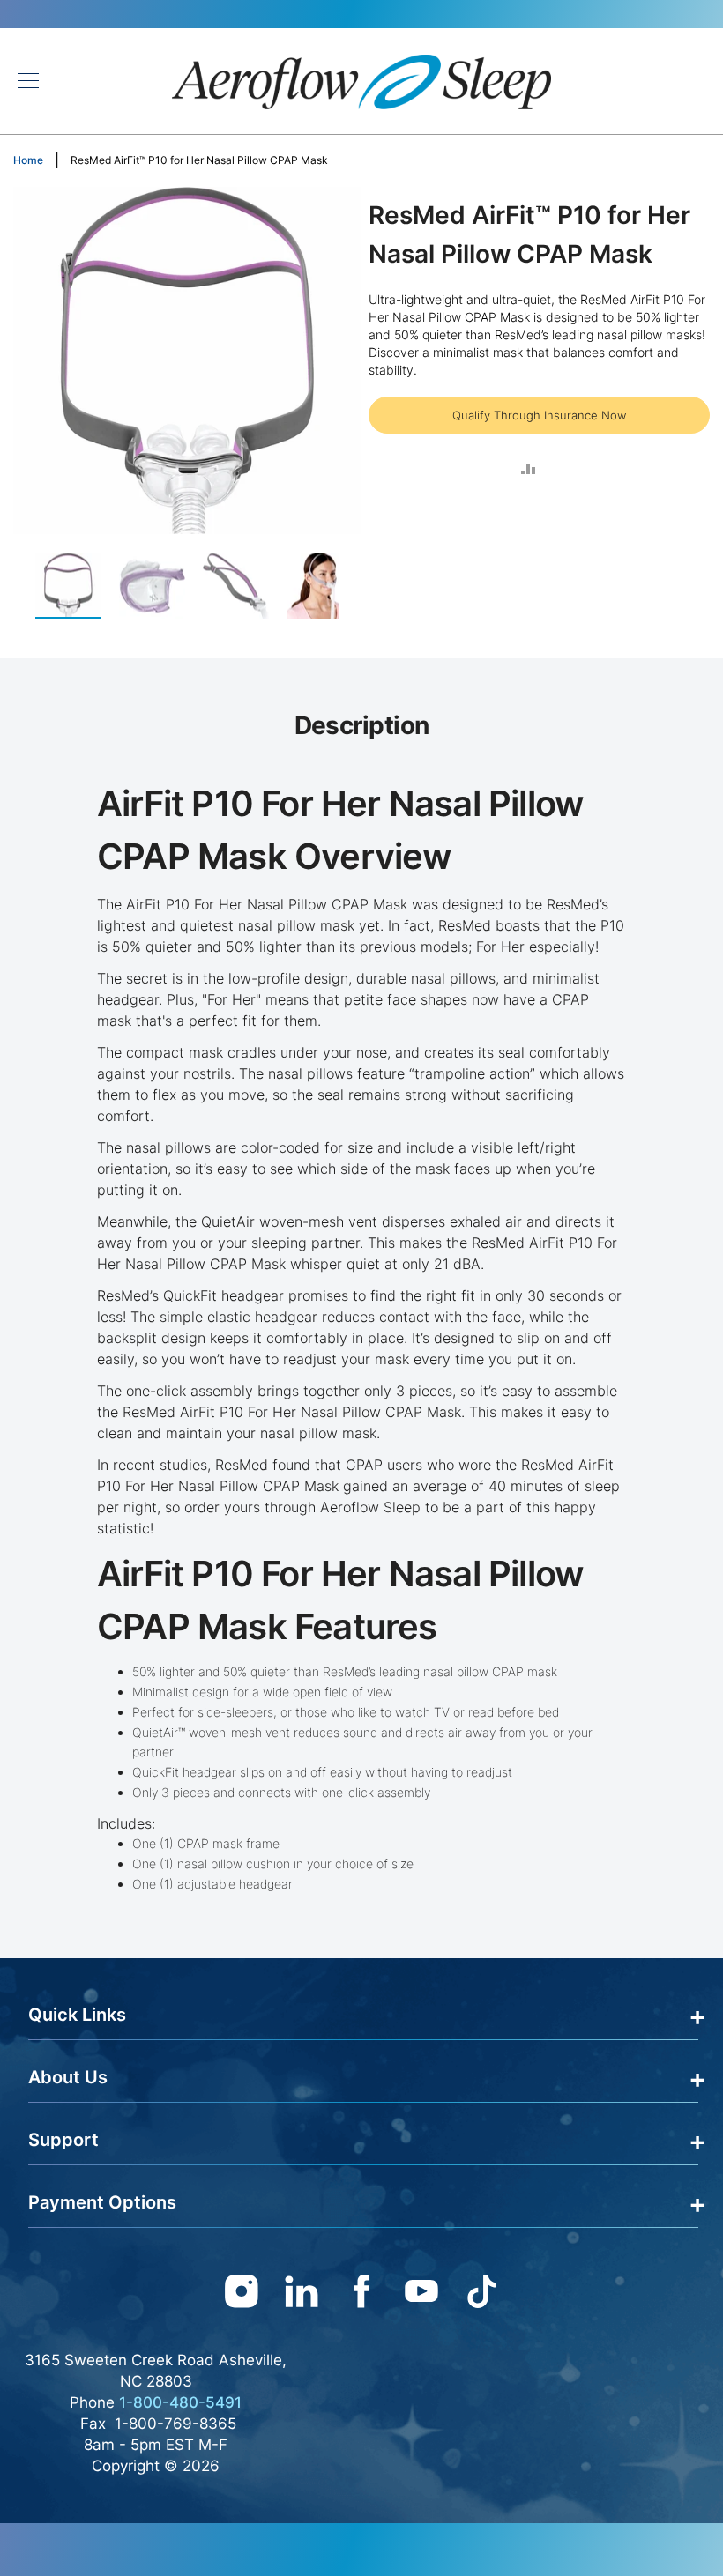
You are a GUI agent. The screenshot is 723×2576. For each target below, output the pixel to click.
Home (28, 160)
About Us (68, 2077)
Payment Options (102, 2202)
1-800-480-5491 (180, 2402)
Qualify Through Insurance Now (539, 415)
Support (63, 2140)
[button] (161, 586)
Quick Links (77, 2015)
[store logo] (361, 81)
